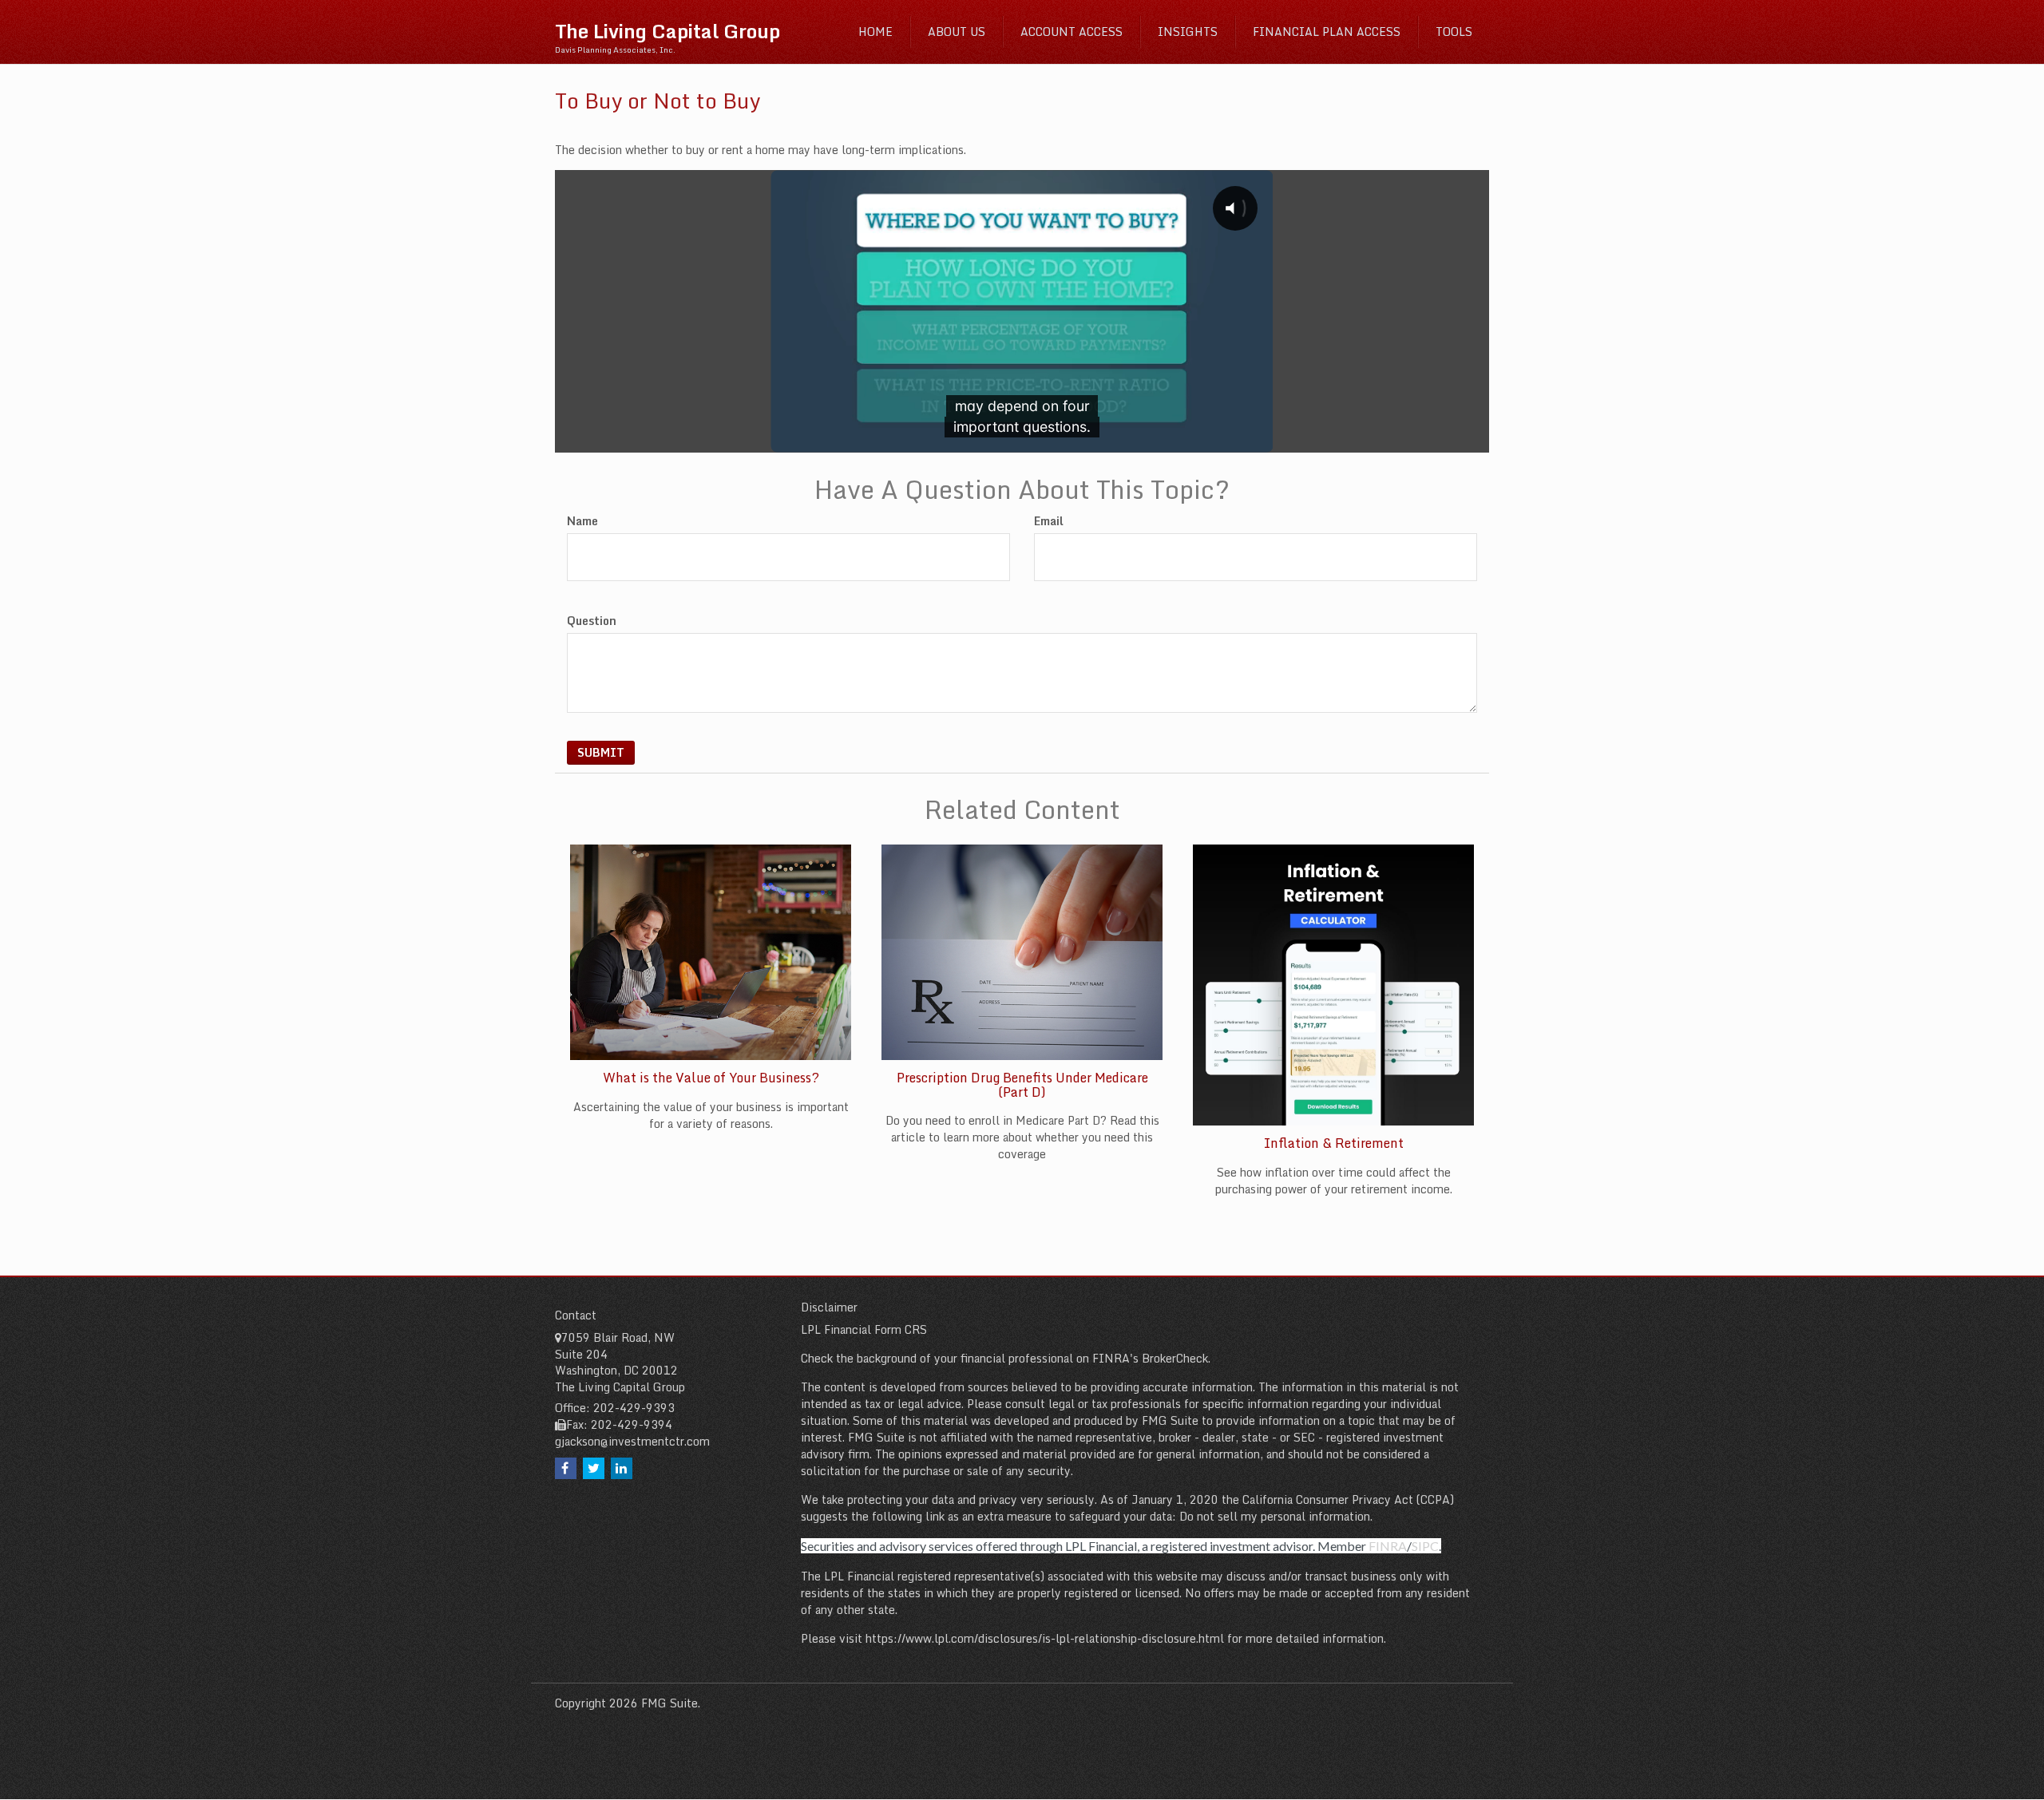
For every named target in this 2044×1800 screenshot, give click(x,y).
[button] (957, 32)
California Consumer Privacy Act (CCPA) (1348, 1499)
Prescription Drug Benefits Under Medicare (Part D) (1022, 1085)
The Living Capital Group (667, 31)
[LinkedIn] (622, 1468)
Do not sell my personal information (1275, 1516)
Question (592, 621)
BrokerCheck (1175, 1358)
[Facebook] (566, 1468)
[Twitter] (594, 1468)
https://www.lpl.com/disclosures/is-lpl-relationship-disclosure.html (1045, 1638)
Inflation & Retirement (1334, 1143)
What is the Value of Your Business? (711, 1078)
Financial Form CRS (875, 1329)
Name (582, 521)
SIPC (1425, 1546)
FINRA (1388, 1546)
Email (1049, 521)
